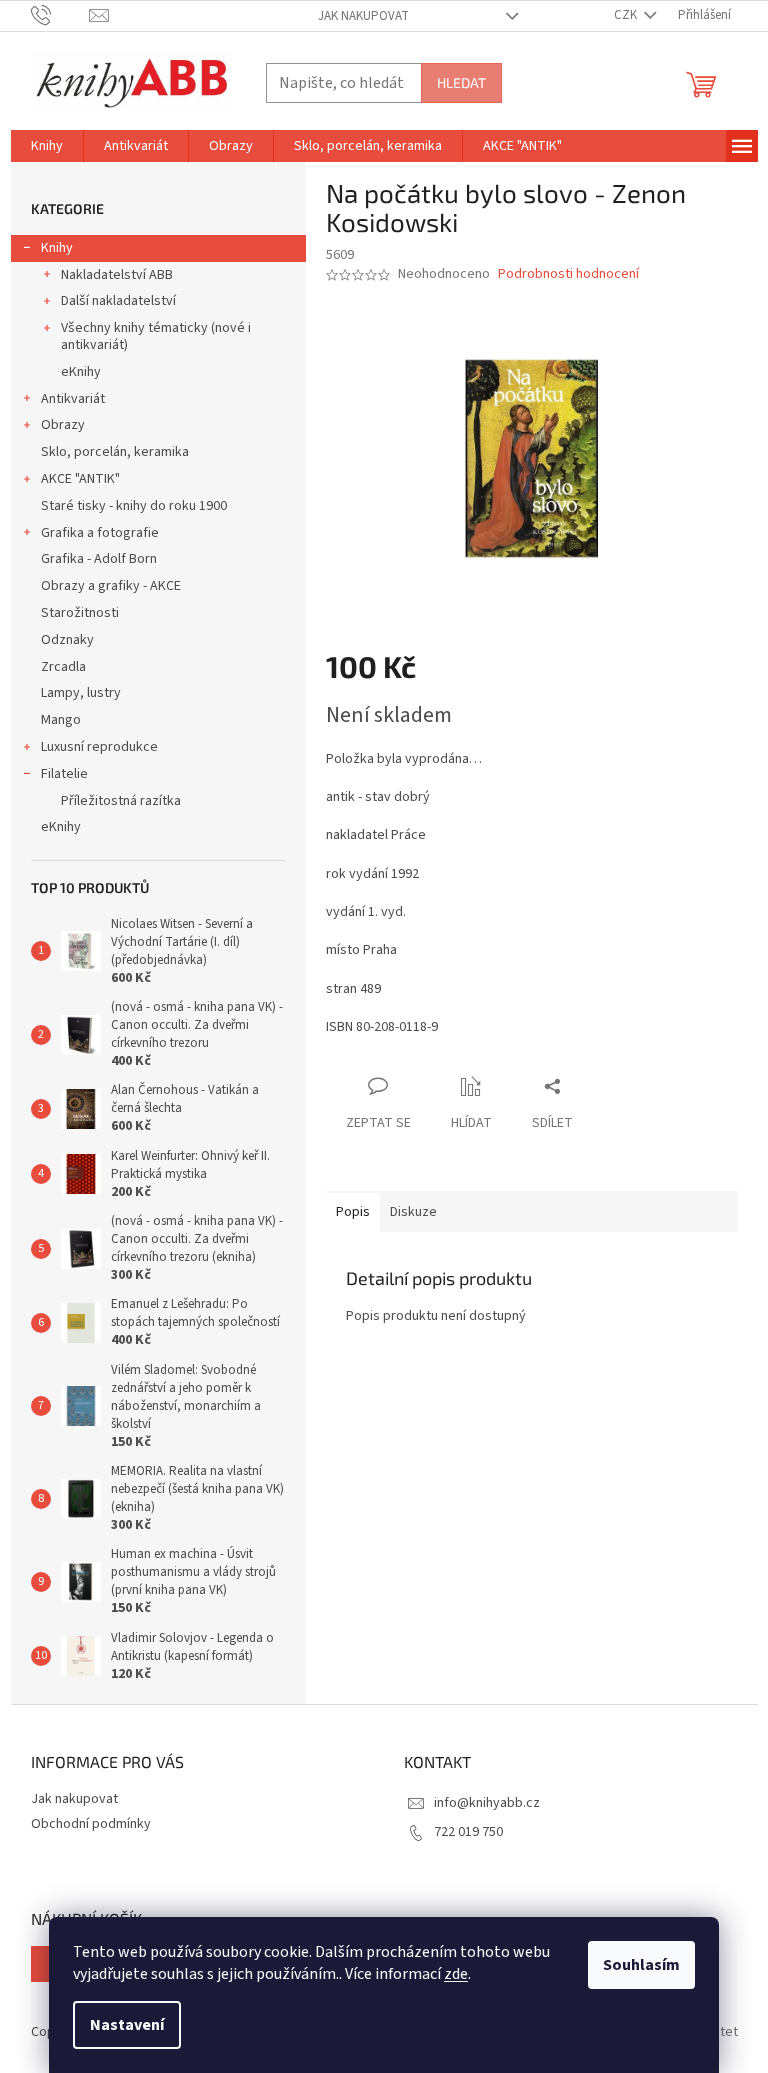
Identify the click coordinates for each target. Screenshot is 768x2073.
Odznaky (67, 640)
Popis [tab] (353, 1212)
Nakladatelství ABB (117, 275)
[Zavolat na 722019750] (60, 15)
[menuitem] (47, 146)
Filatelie (64, 774)
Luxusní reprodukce (99, 747)
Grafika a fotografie (100, 533)
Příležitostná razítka (121, 801)
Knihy (57, 248)
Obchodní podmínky (91, 1824)
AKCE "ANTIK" (80, 479)
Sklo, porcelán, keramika (115, 452)
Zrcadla (63, 667)
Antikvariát (73, 399)
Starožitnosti (80, 613)
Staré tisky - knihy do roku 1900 (134, 506)
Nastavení (127, 2025)
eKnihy (81, 372)
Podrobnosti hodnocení (568, 274)
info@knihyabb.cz (487, 1803)
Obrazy (63, 425)
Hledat (461, 82)
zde (456, 1974)
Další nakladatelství (118, 301)
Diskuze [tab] (413, 1212)
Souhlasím (641, 1965)
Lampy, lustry (81, 693)
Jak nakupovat (363, 16)
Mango (61, 720)
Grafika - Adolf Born (99, 559)
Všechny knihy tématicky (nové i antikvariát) (156, 336)
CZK (627, 15)
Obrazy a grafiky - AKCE (111, 586)
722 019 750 (468, 1832)
